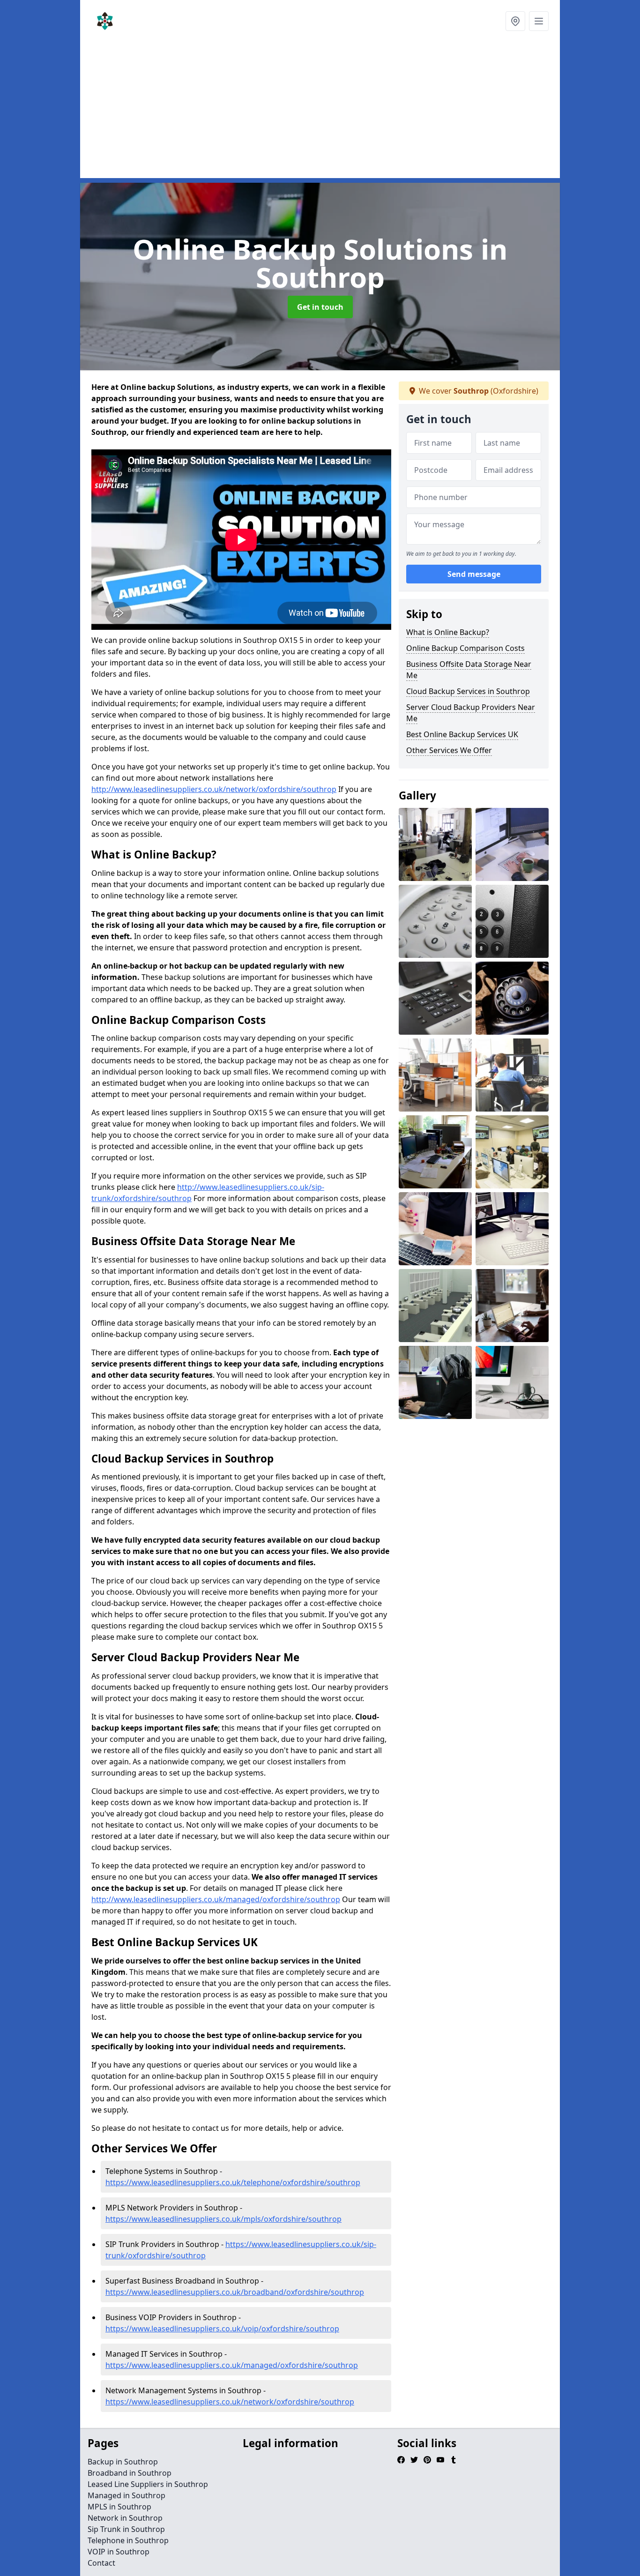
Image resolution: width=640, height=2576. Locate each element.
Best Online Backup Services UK (462, 734)
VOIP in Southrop (119, 2552)
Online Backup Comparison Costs (465, 648)
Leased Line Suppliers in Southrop (148, 2484)
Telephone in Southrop (128, 2540)
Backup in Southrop (123, 2462)
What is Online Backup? (448, 632)
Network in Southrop (125, 2518)
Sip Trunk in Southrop (126, 2529)
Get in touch (320, 307)
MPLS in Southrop (119, 2507)
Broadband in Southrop (130, 2473)
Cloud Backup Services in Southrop (468, 691)
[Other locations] (515, 21)
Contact (101, 2563)
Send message (474, 574)
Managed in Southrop (127, 2495)
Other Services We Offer (449, 750)
